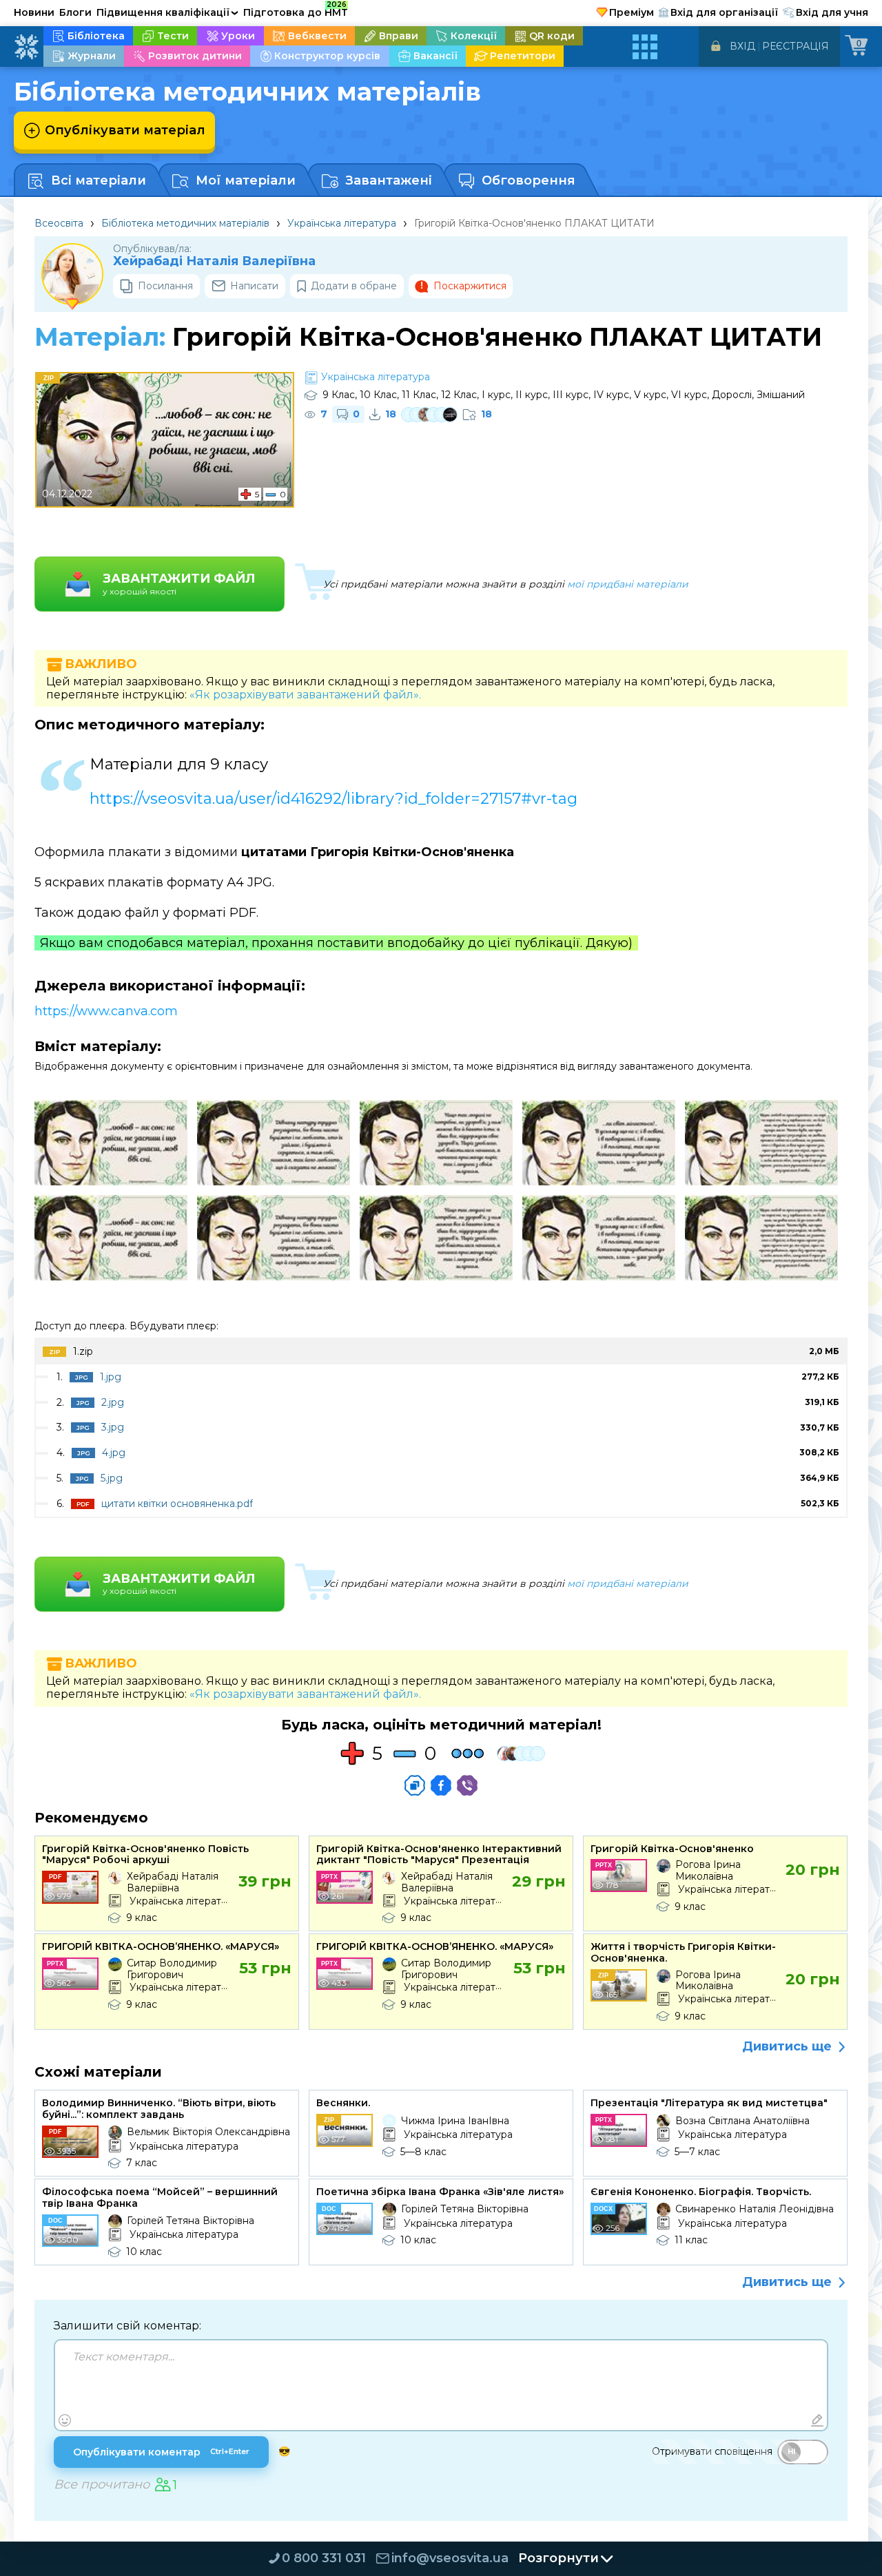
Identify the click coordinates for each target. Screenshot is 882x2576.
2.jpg (113, 1402)
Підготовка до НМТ (296, 10)
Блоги (75, 12)
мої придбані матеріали (628, 584)
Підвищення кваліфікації (167, 12)
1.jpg (111, 1377)
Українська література (342, 223)
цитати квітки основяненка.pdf (177, 1504)
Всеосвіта (59, 223)
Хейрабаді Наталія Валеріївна (214, 261)
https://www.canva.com (106, 1011)
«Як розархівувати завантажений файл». (305, 695)
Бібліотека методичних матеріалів (185, 223)
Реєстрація (796, 46)
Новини (34, 12)
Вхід (742, 46)
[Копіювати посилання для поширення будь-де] (415, 1785)
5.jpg (112, 1478)
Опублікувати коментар (161, 2452)
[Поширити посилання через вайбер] (467, 1785)
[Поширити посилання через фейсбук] (441, 1785)
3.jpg (113, 1427)
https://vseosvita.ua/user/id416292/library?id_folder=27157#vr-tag (334, 799)
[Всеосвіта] (26, 47)
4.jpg (114, 1453)
